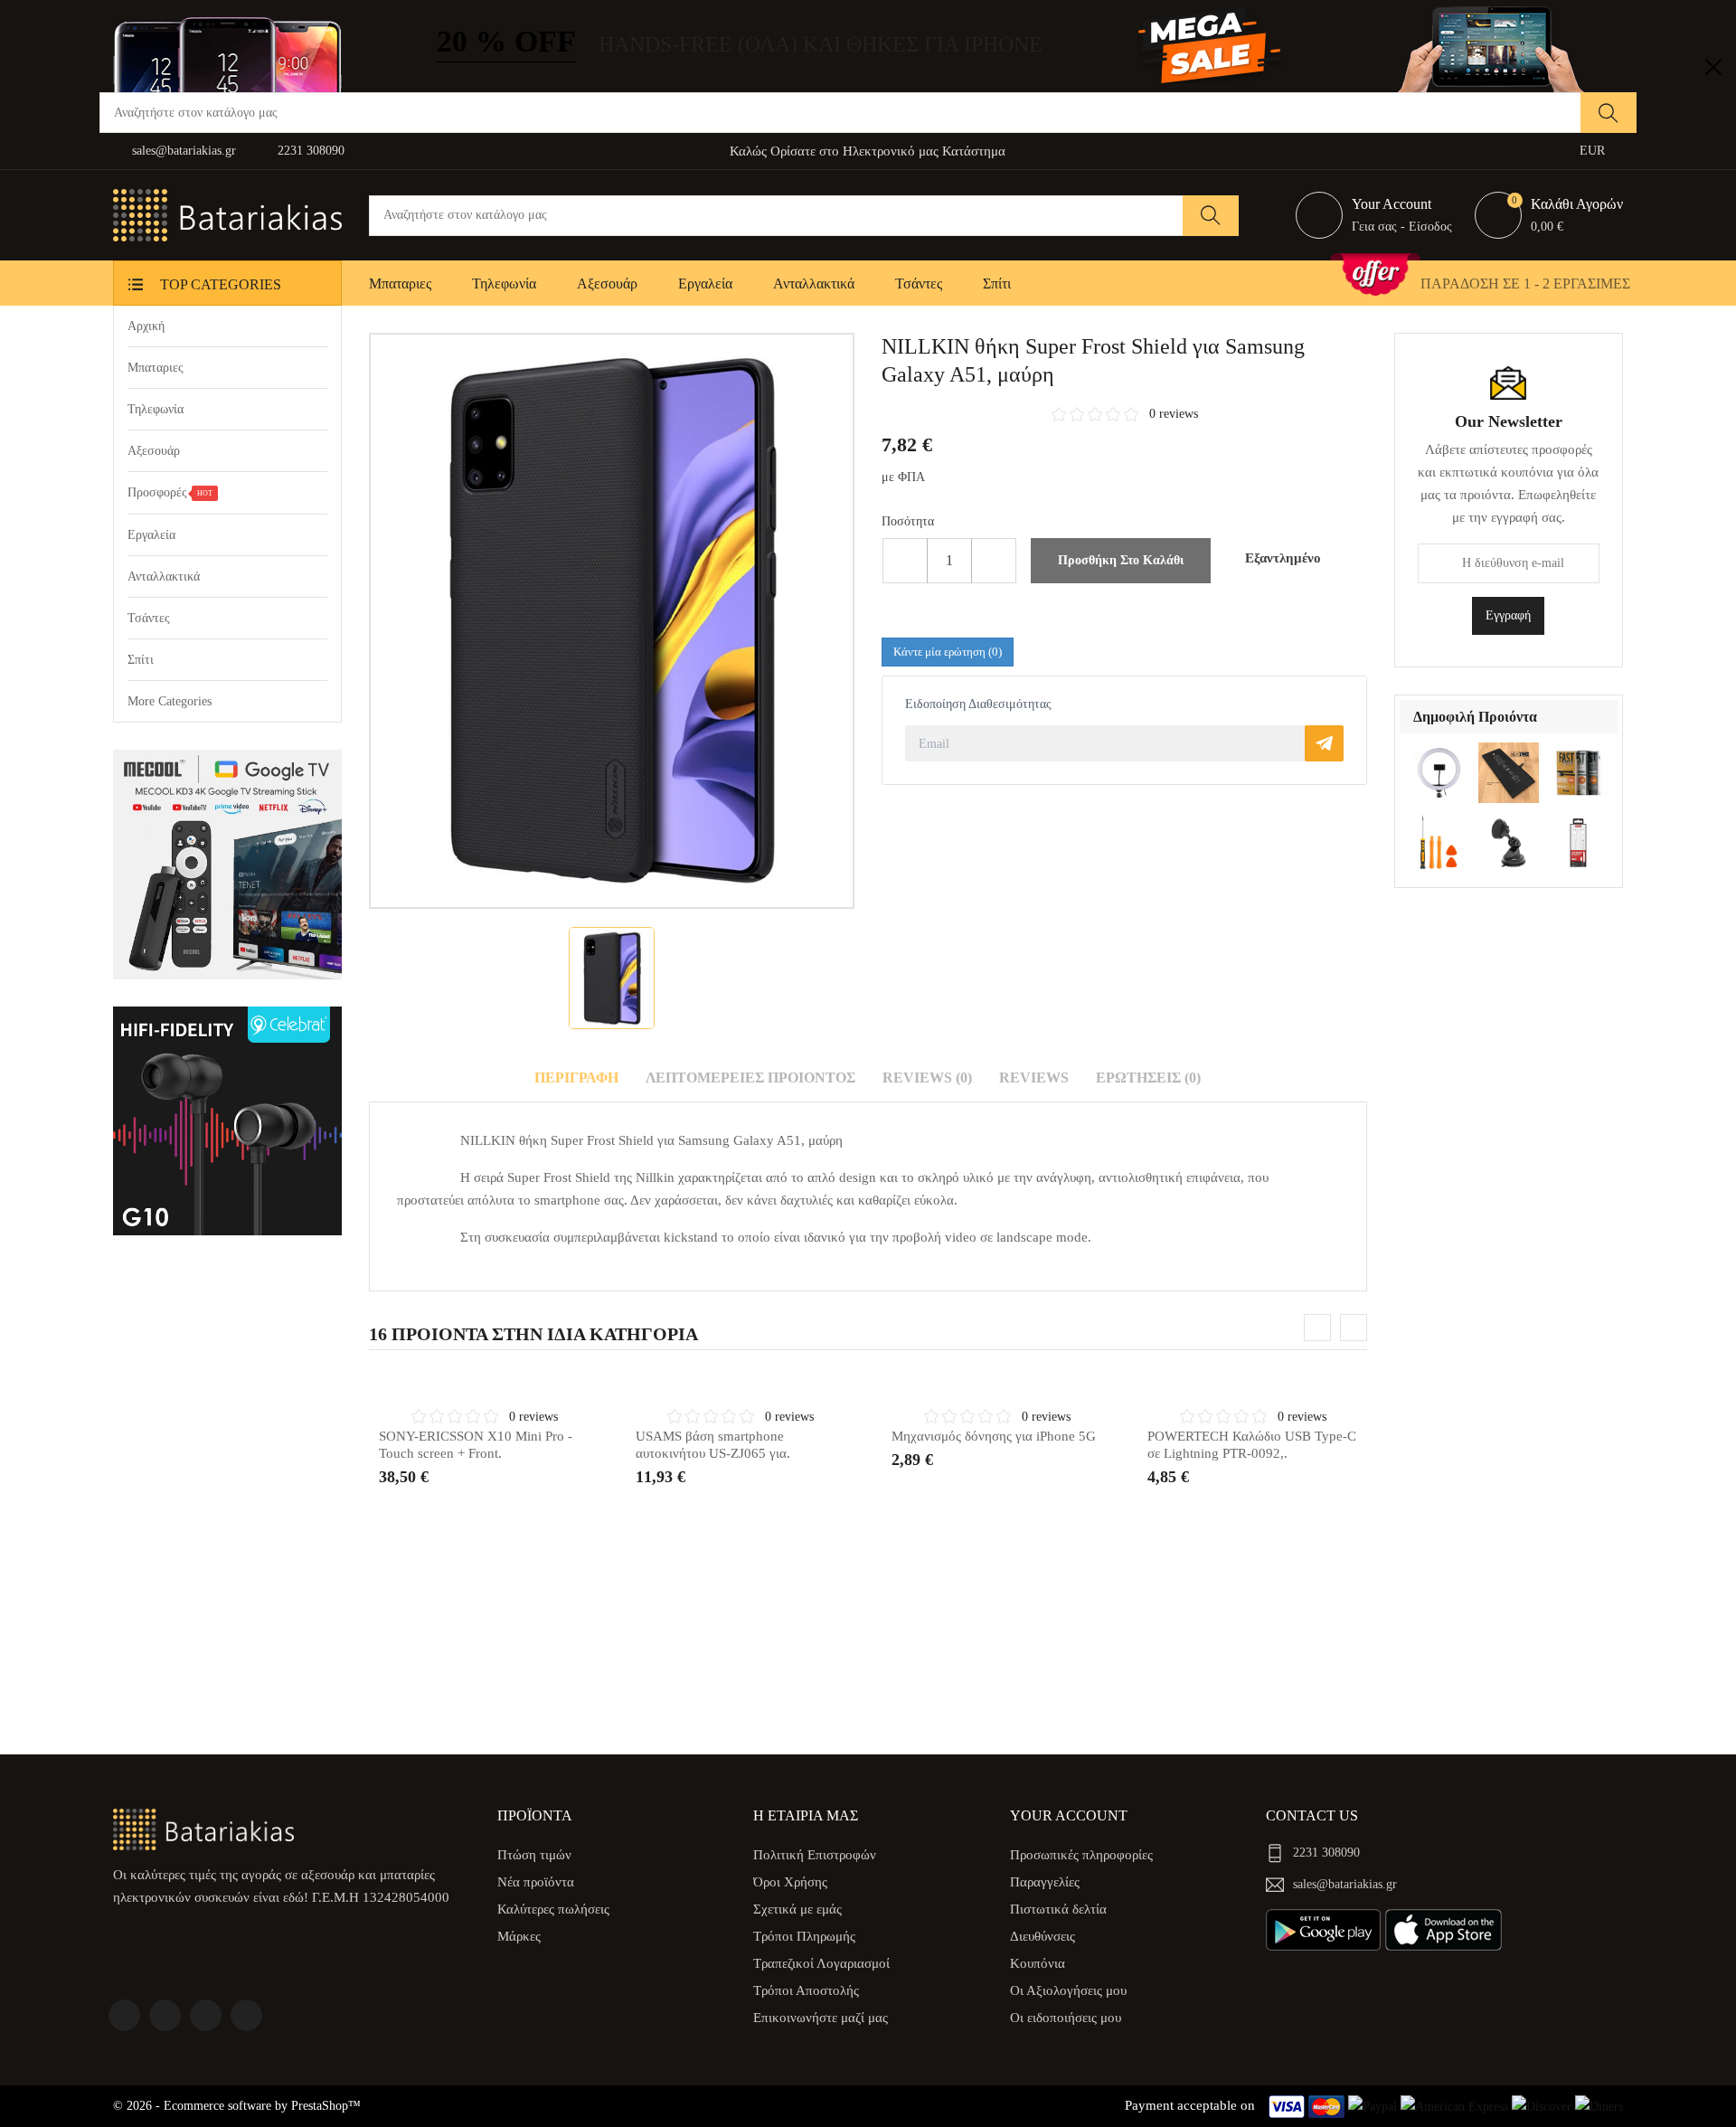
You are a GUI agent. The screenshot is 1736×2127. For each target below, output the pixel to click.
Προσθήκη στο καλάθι (1121, 560)
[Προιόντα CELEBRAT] (227, 1121)
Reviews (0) (927, 1078)
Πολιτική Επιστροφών (815, 1855)
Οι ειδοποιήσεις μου (1066, 2018)
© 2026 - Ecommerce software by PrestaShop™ (237, 2106)
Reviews (1034, 1078)
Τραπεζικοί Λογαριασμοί (821, 1963)
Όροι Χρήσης (790, 1882)
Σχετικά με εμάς (797, 1909)
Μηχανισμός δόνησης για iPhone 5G (994, 1436)
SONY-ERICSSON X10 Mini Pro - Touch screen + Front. (476, 1445)
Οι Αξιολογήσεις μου (1068, 1990)
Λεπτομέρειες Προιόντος (750, 1078)
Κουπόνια (1038, 1963)
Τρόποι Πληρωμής (804, 1936)
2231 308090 (311, 151)
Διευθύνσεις (1043, 1936)
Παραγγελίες (1045, 1882)
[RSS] (206, 2015)
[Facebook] (124, 2015)
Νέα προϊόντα (536, 1882)
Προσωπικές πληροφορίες (1081, 1855)
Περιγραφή (576, 1078)
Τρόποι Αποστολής (806, 1990)
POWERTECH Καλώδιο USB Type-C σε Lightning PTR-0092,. (1252, 1445)
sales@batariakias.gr (184, 151)
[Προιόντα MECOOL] (227, 864)
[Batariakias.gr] (203, 1828)
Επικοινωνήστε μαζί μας (821, 2018)
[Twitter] (165, 2015)
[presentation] (1317, 1328)
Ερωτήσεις (1148, 1078)
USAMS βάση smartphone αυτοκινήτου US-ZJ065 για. (713, 1445)
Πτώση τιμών (534, 1855)
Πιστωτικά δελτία (1058, 1909)
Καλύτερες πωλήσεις (553, 1909)
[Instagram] (246, 2015)
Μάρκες (519, 1936)
